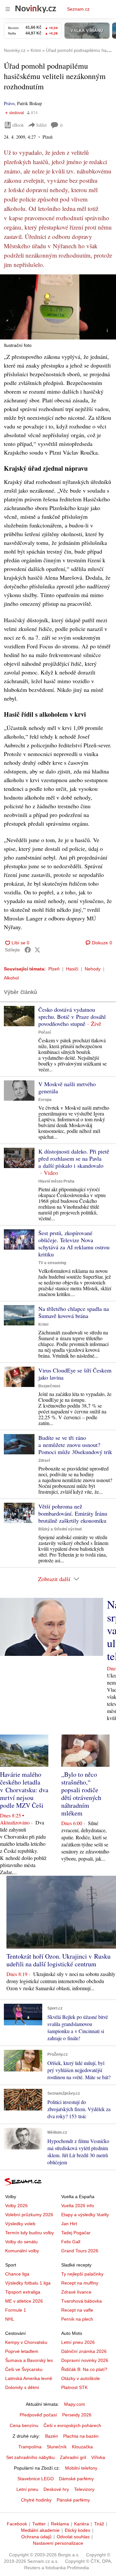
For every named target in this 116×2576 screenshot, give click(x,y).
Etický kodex (77, 2530)
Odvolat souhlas (73, 2537)
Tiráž (99, 2524)
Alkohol (11, 978)
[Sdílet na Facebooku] (28, 950)
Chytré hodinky (36, 2500)
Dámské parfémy (76, 2479)
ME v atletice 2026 (24, 2301)
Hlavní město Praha (56, 1181)
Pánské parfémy (73, 2500)
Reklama (60, 2524)
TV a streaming (52, 1263)
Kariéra (82, 2524)
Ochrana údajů (36, 2537)
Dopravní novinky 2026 (85, 2360)
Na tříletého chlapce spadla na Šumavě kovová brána (74, 1312)
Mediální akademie (40, 2530)
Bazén (52, 2436)
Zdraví (44, 1460)
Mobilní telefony (81, 2468)
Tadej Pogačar (76, 2233)
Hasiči (72, 969)
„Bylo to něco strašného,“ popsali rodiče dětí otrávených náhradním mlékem (81, 1794)
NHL (10, 2319)
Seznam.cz (78, 9)
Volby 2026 (16, 2206)
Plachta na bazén (81, 2436)
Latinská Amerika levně (29, 2378)
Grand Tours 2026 (80, 2251)
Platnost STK (74, 2387)
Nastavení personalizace (58, 2543)
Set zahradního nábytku (30, 2457)
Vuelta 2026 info (78, 2206)
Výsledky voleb (20, 2224)
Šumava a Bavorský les (29, 2360)
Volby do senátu (21, 2242)
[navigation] (8, 9)
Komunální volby (22, 2251)
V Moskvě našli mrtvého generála (67, 1087)
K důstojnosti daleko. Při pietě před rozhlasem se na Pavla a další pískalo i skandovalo (74, 1158)
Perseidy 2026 (77, 2415)
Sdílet (41, 125)
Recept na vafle (77, 2310)
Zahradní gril (73, 2457)
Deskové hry (56, 2489)
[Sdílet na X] (37, 950)
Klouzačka (82, 2447)
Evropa (45, 1100)
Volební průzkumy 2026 (29, 2215)
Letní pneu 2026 (78, 2342)
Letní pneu (27, 2489)
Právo (9, 103)
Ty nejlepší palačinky (82, 2274)
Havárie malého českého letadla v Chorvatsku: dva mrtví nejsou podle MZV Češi (24, 1790)
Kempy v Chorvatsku (26, 2342)
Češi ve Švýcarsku (24, 2369)
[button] (58, 307)
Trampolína (30, 2447)
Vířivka (98, 2457)
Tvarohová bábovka (82, 2301)
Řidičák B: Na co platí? (84, 2369)
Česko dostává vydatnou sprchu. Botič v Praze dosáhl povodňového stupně (72, 1017)
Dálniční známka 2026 (84, 2351)
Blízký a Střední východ (60, 1529)
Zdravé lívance (76, 2292)
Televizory (84, 2489)
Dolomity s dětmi (22, 2387)
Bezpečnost (49, 1386)
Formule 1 (16, 2310)
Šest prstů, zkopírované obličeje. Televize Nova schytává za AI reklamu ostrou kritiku (74, 1244)
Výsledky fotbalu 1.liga (28, 2283)
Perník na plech (77, 2319)
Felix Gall (71, 2242)
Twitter (39, 2524)
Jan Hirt (69, 2224)
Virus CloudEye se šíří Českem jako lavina (75, 1374)
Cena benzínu (24, 2425)
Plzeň (54, 969)
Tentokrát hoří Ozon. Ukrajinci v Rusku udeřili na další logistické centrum (58, 1960)
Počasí (45, 1032)
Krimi (43, 1324)
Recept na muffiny (80, 2283)
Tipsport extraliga (23, 2292)
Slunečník (57, 2447)
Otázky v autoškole (81, 2378)
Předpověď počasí (38, 2415)
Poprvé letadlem (22, 2351)
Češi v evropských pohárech (72, 2425)
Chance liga (17, 2274)
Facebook (17, 2524)
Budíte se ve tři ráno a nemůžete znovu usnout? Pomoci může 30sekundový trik (75, 1445)
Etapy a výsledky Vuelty (85, 2215)
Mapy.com (75, 2404)
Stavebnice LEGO (36, 2479)
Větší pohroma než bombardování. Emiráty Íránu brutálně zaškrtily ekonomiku (73, 1513)
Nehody (93, 969)
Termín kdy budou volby (29, 2233)
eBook (18, 125)
